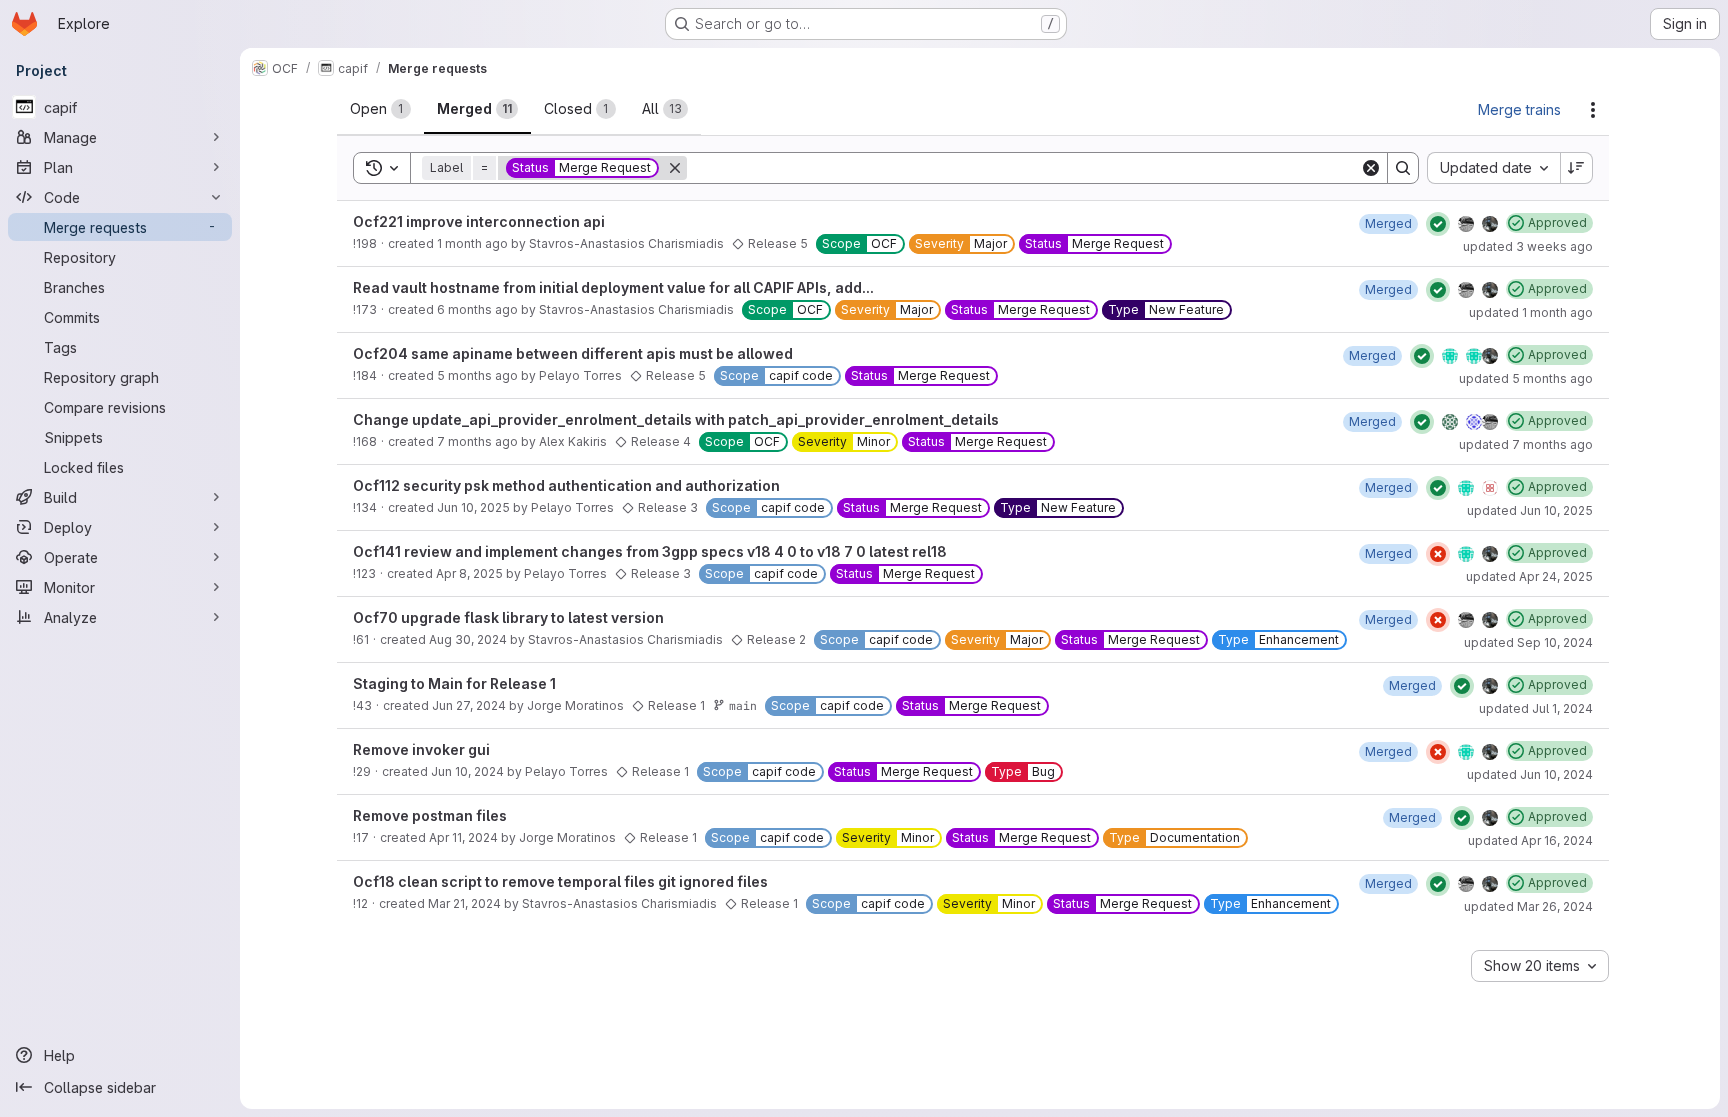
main (743, 705)
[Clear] (1371, 168)
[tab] (380, 109)
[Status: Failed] (1438, 554)
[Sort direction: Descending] (1577, 168)
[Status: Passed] (1438, 224)
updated (1528, 246)
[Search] (1403, 168)
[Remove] (675, 168)
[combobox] (1493, 168)
